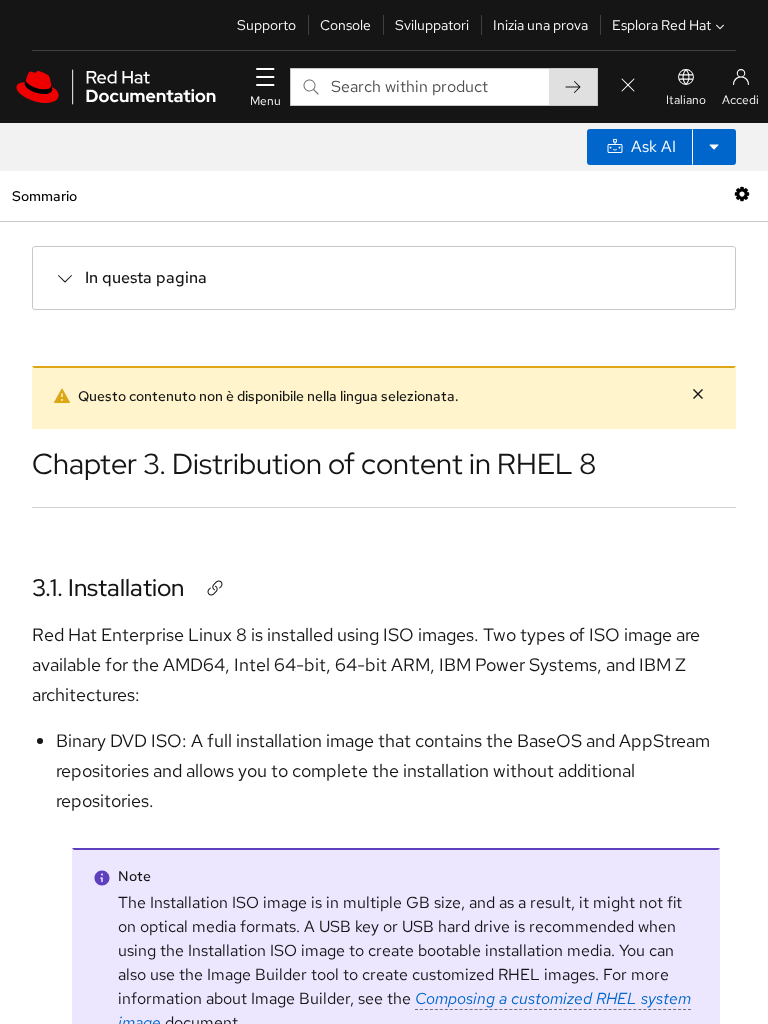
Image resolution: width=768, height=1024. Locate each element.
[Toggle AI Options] (714, 147)
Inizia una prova (540, 25)
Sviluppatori (432, 25)
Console (345, 25)
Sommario (44, 195)
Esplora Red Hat (661, 25)
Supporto (266, 25)
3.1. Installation (108, 587)
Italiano (686, 100)
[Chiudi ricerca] (628, 86)
